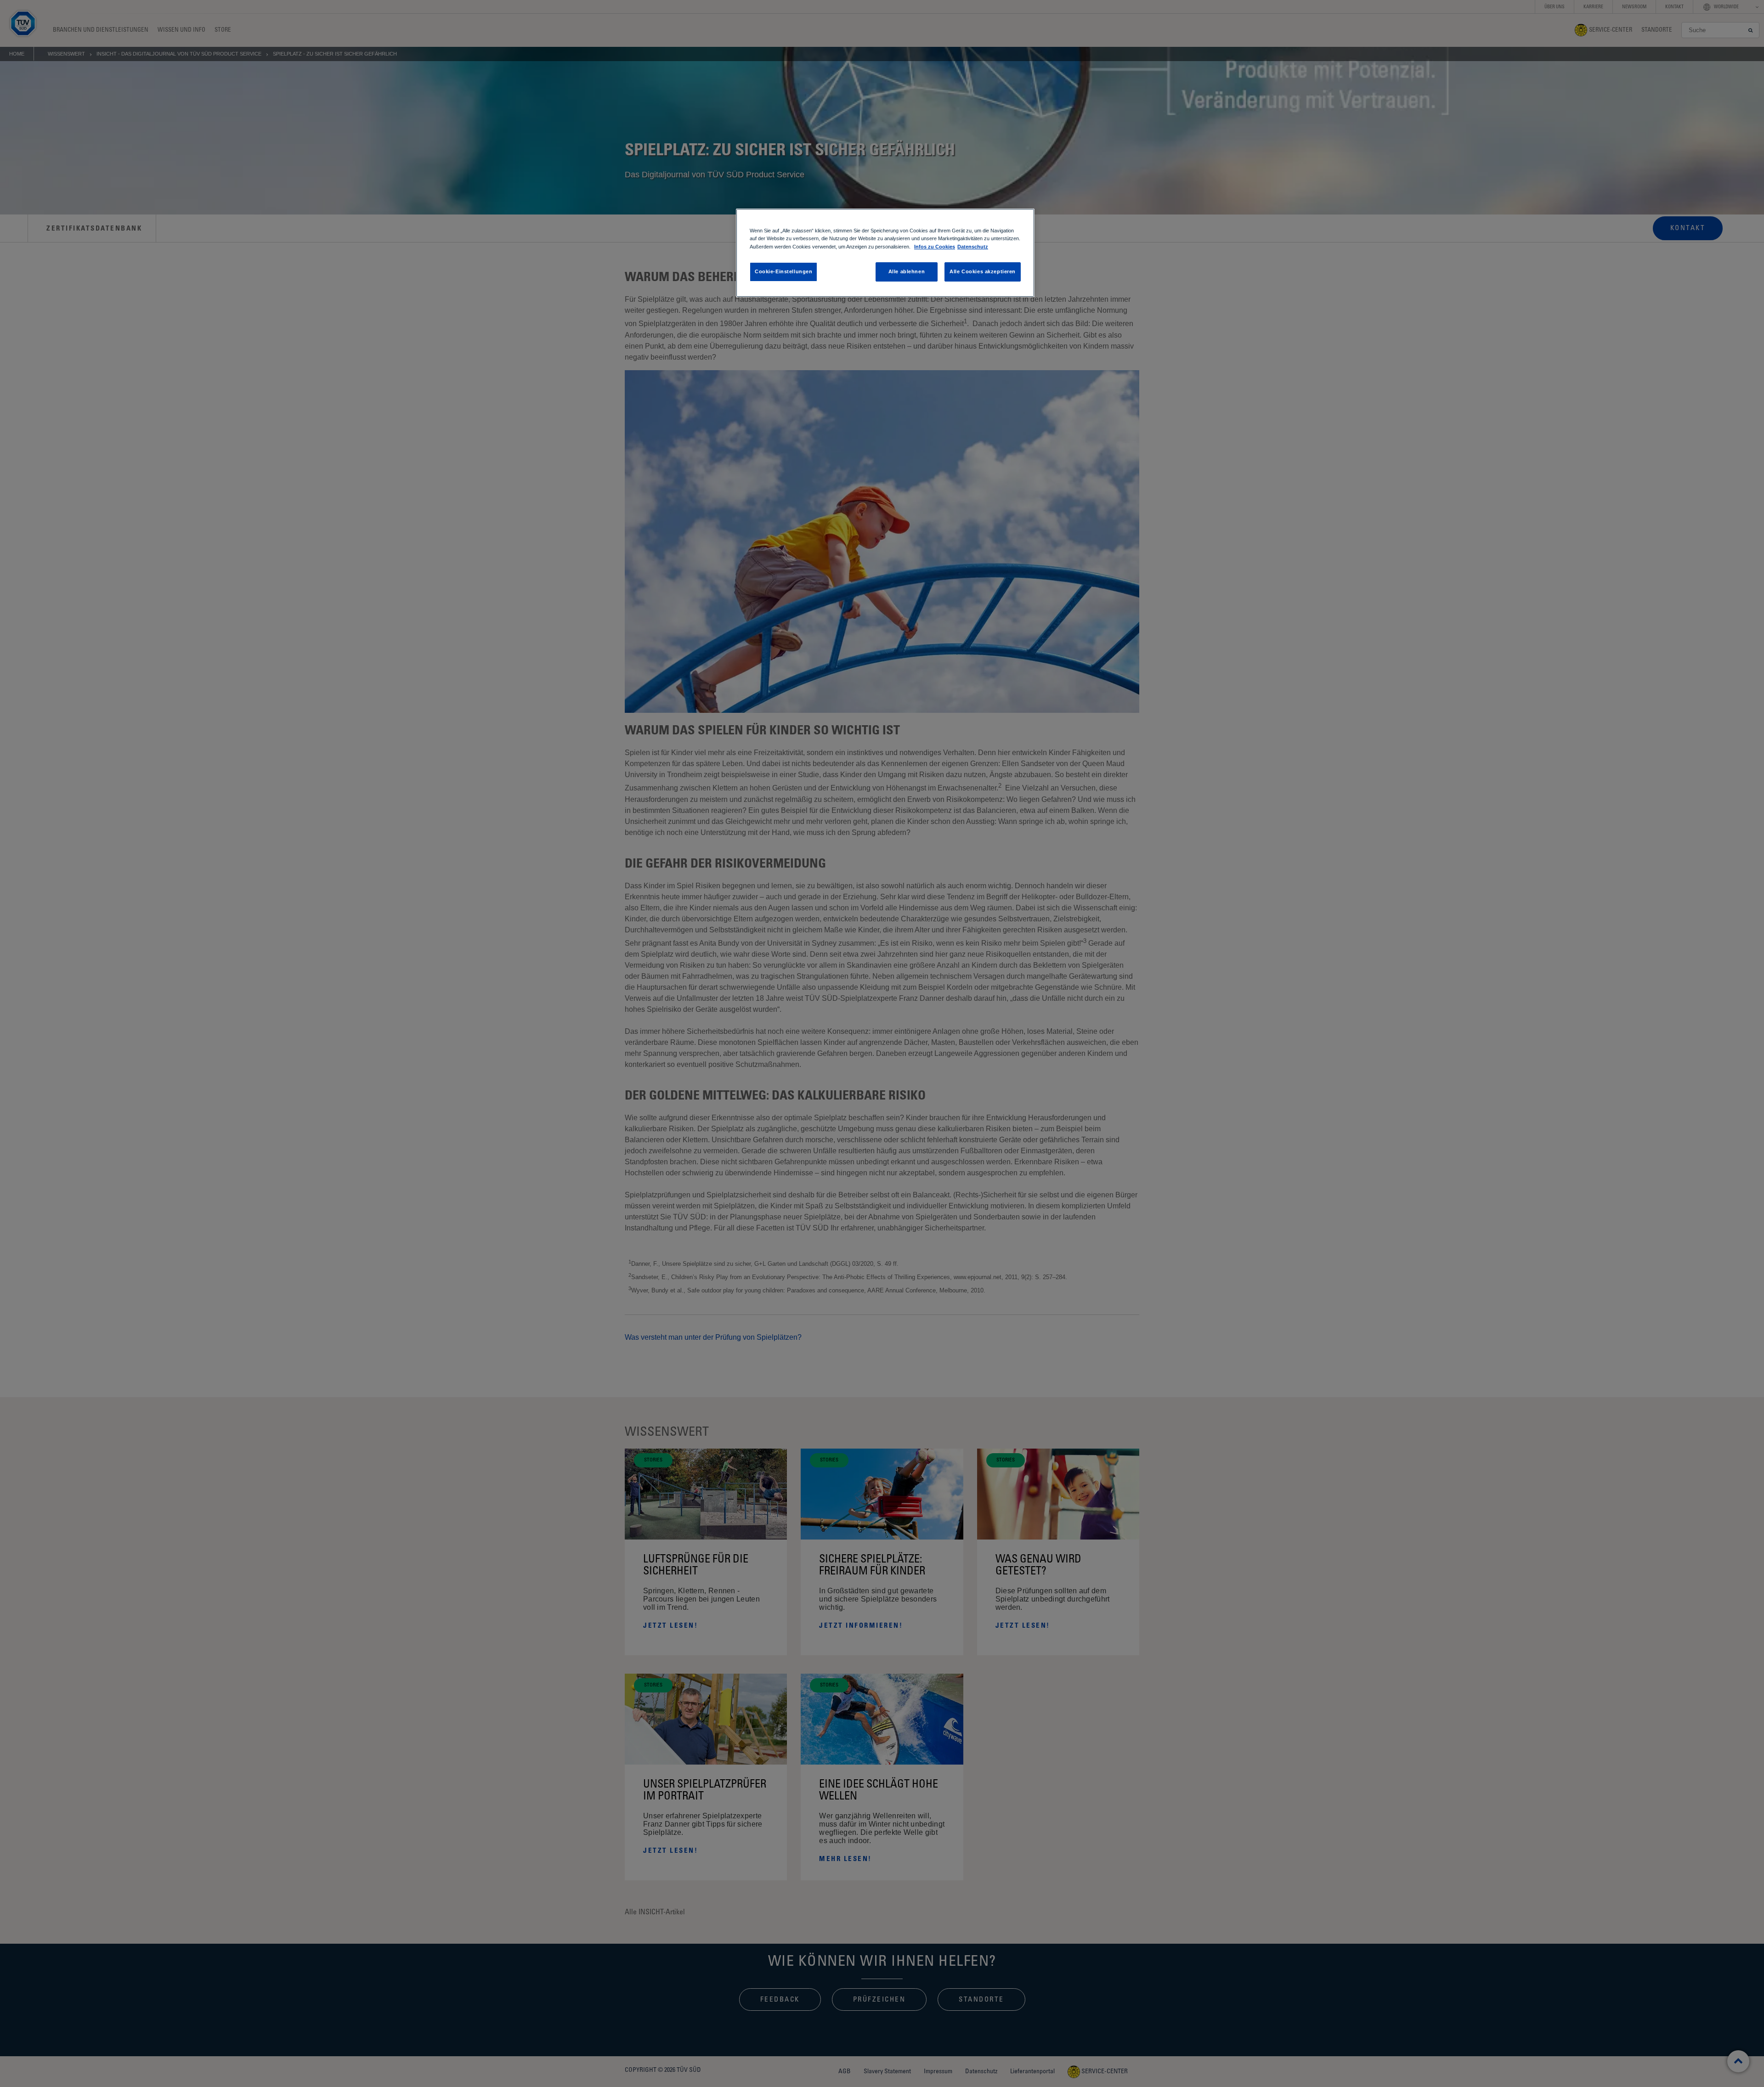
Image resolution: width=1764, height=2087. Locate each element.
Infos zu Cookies (935, 247)
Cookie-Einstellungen (783, 271)
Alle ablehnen (907, 271)
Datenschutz (973, 247)
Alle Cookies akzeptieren (983, 271)
